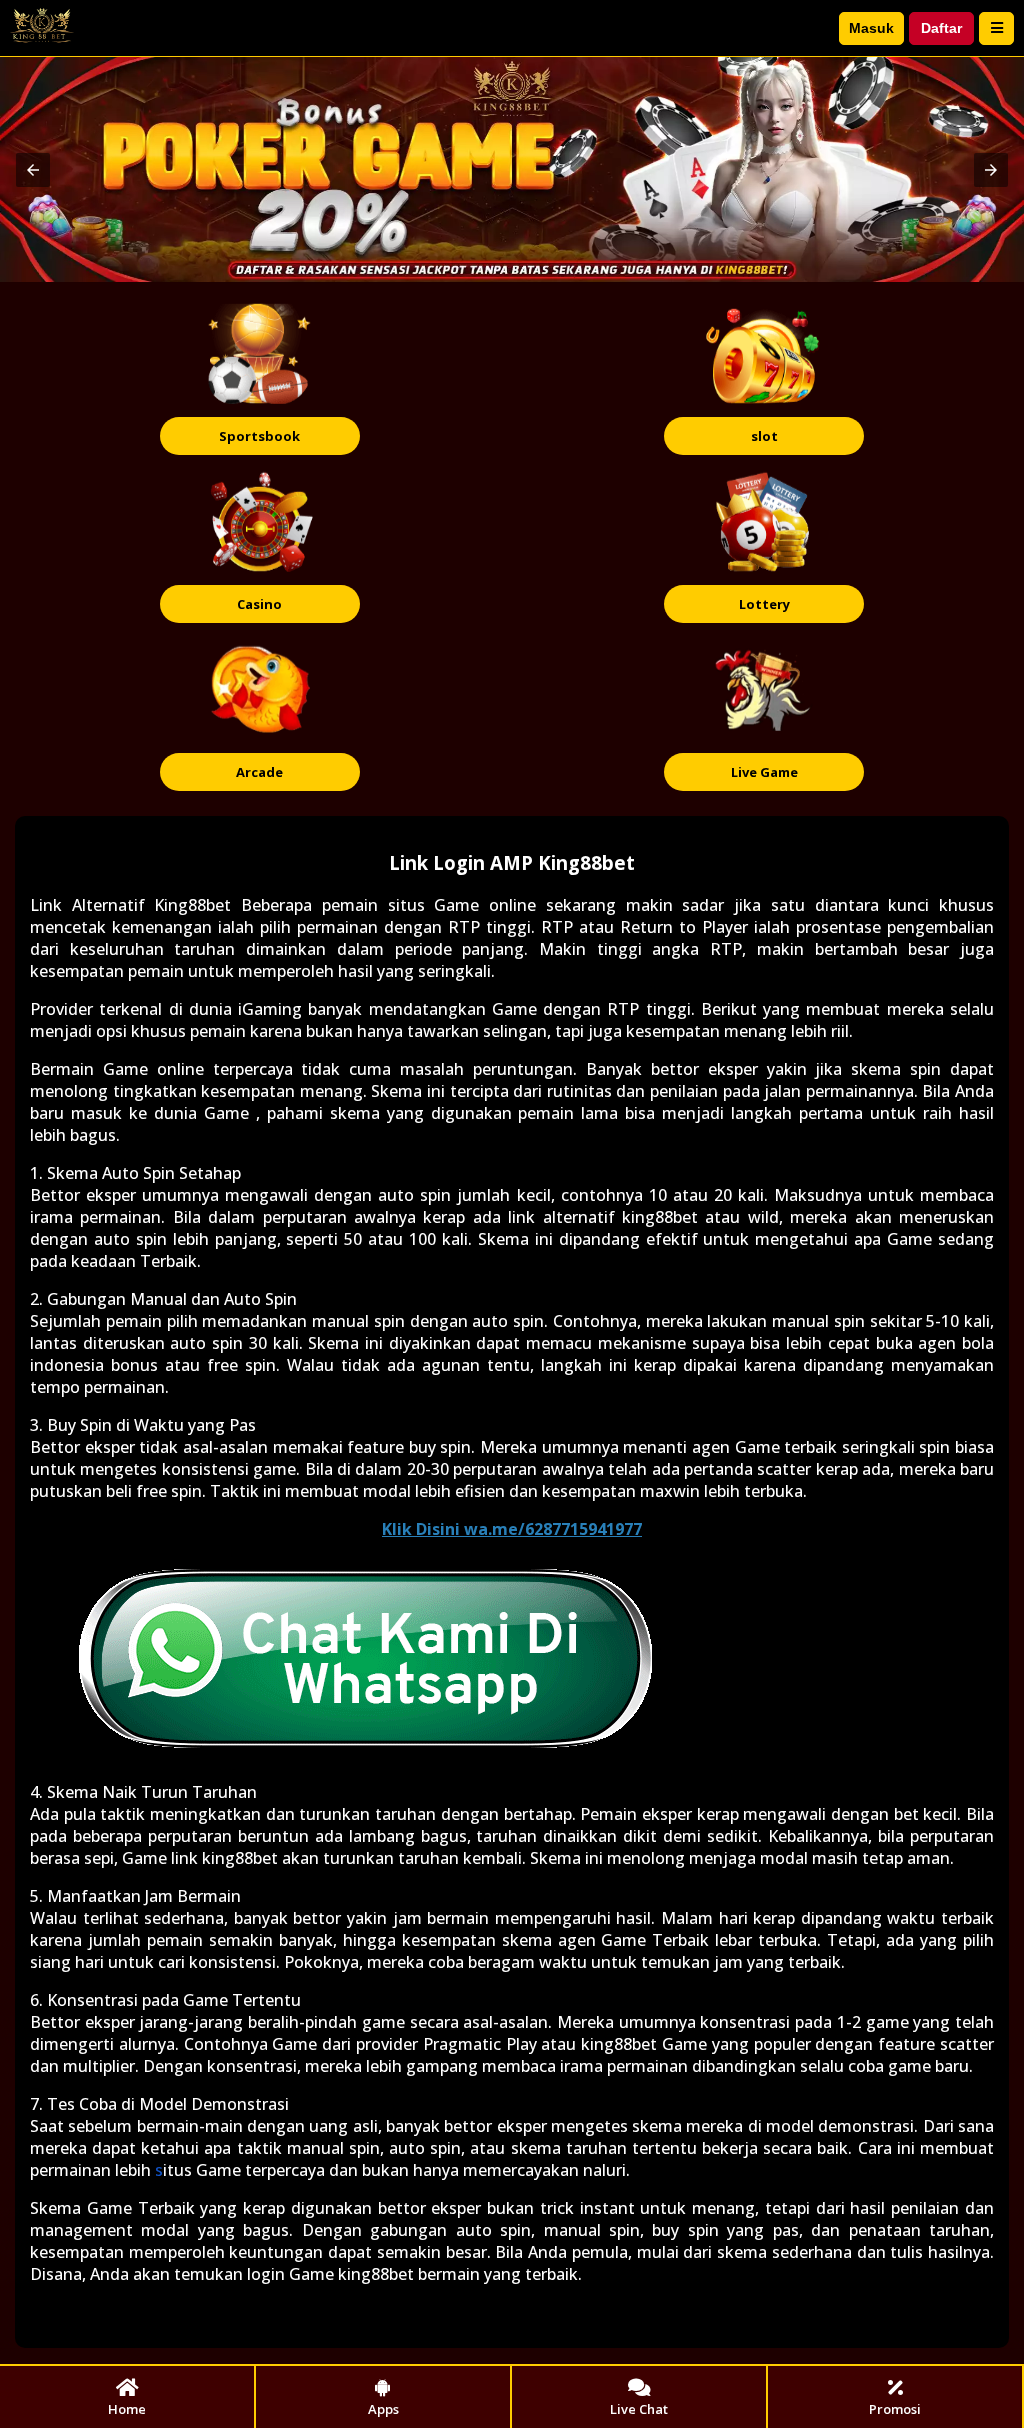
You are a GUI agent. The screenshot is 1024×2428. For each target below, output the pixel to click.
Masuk (871, 28)
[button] (33, 170)
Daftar (941, 28)
